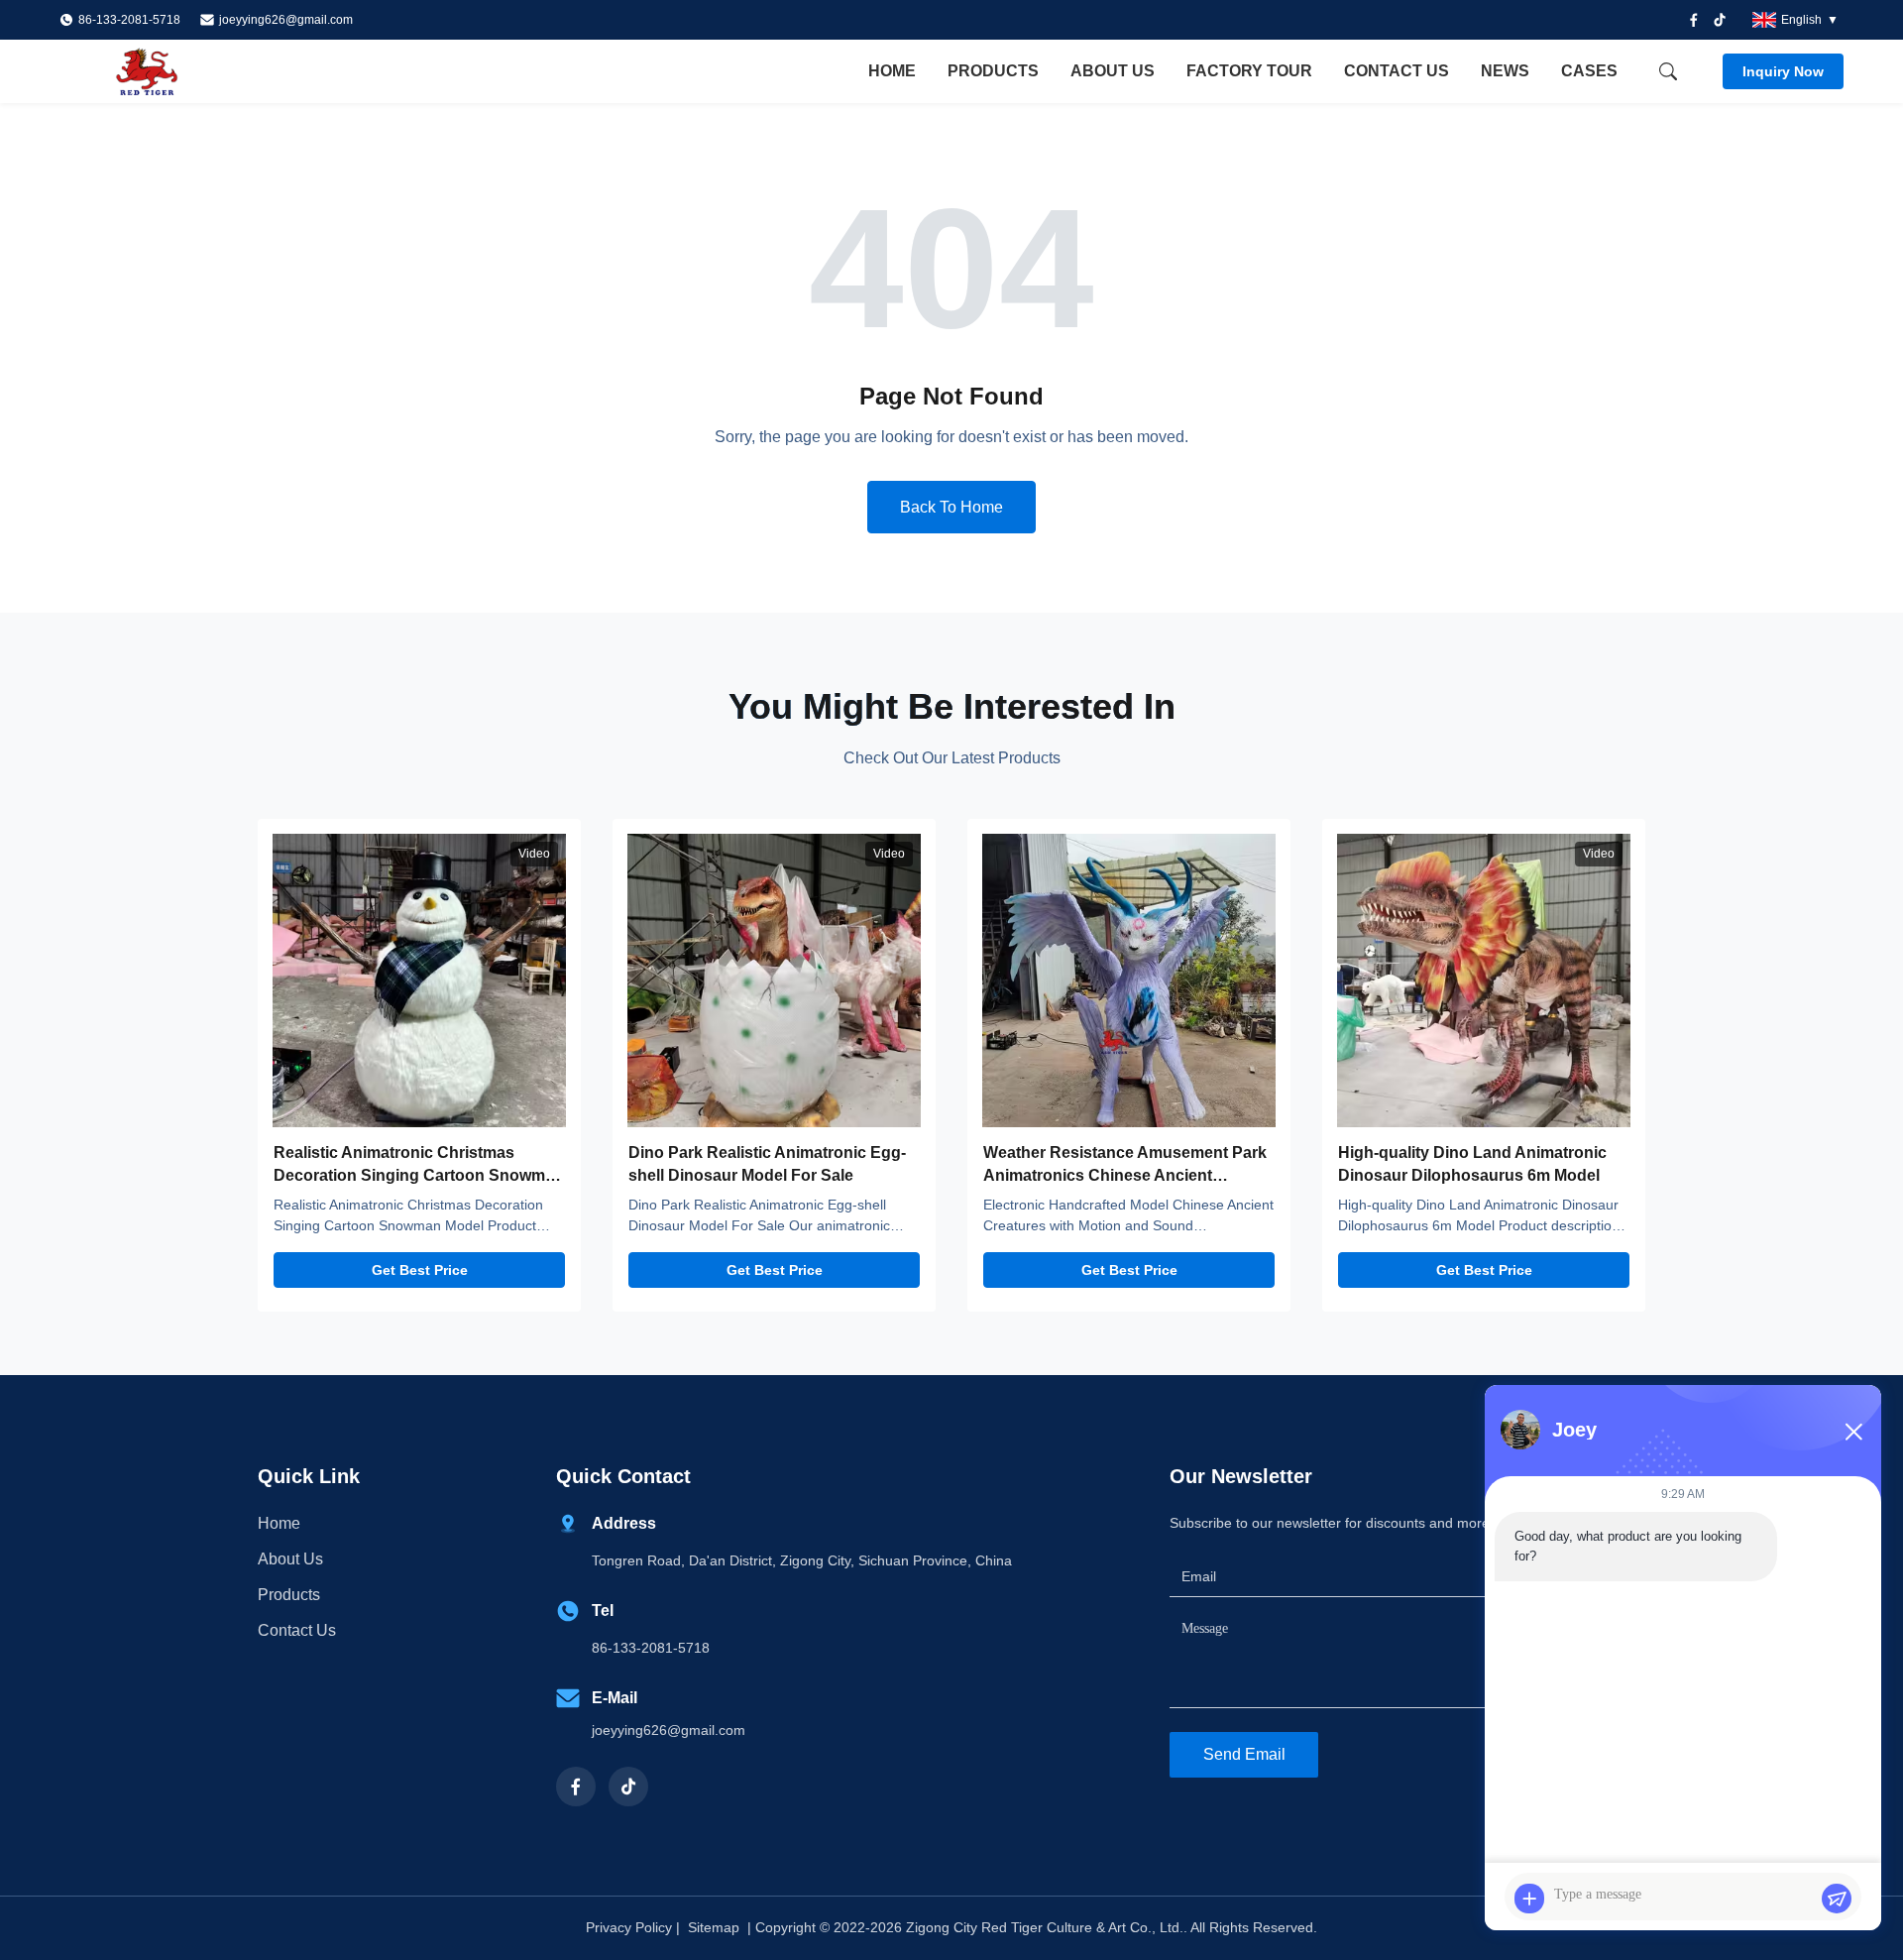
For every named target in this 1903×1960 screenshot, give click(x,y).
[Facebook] (1694, 20)
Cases (1589, 71)
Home (892, 71)
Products (993, 71)
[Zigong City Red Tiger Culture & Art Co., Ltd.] (168, 71)
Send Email (1244, 1754)
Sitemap (714, 1927)
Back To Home (951, 507)
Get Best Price (420, 1270)
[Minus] (1853, 1432)
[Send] (1837, 1899)
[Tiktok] (1720, 20)
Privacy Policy (629, 1927)
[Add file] (1529, 1899)
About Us (1113, 71)
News (1505, 71)
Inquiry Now (1783, 71)
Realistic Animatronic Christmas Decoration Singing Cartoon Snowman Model (419, 1175)
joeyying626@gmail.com (286, 20)
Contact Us (1397, 71)
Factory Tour (1249, 71)
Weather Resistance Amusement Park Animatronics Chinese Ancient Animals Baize (1125, 1175)
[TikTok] (628, 1787)
